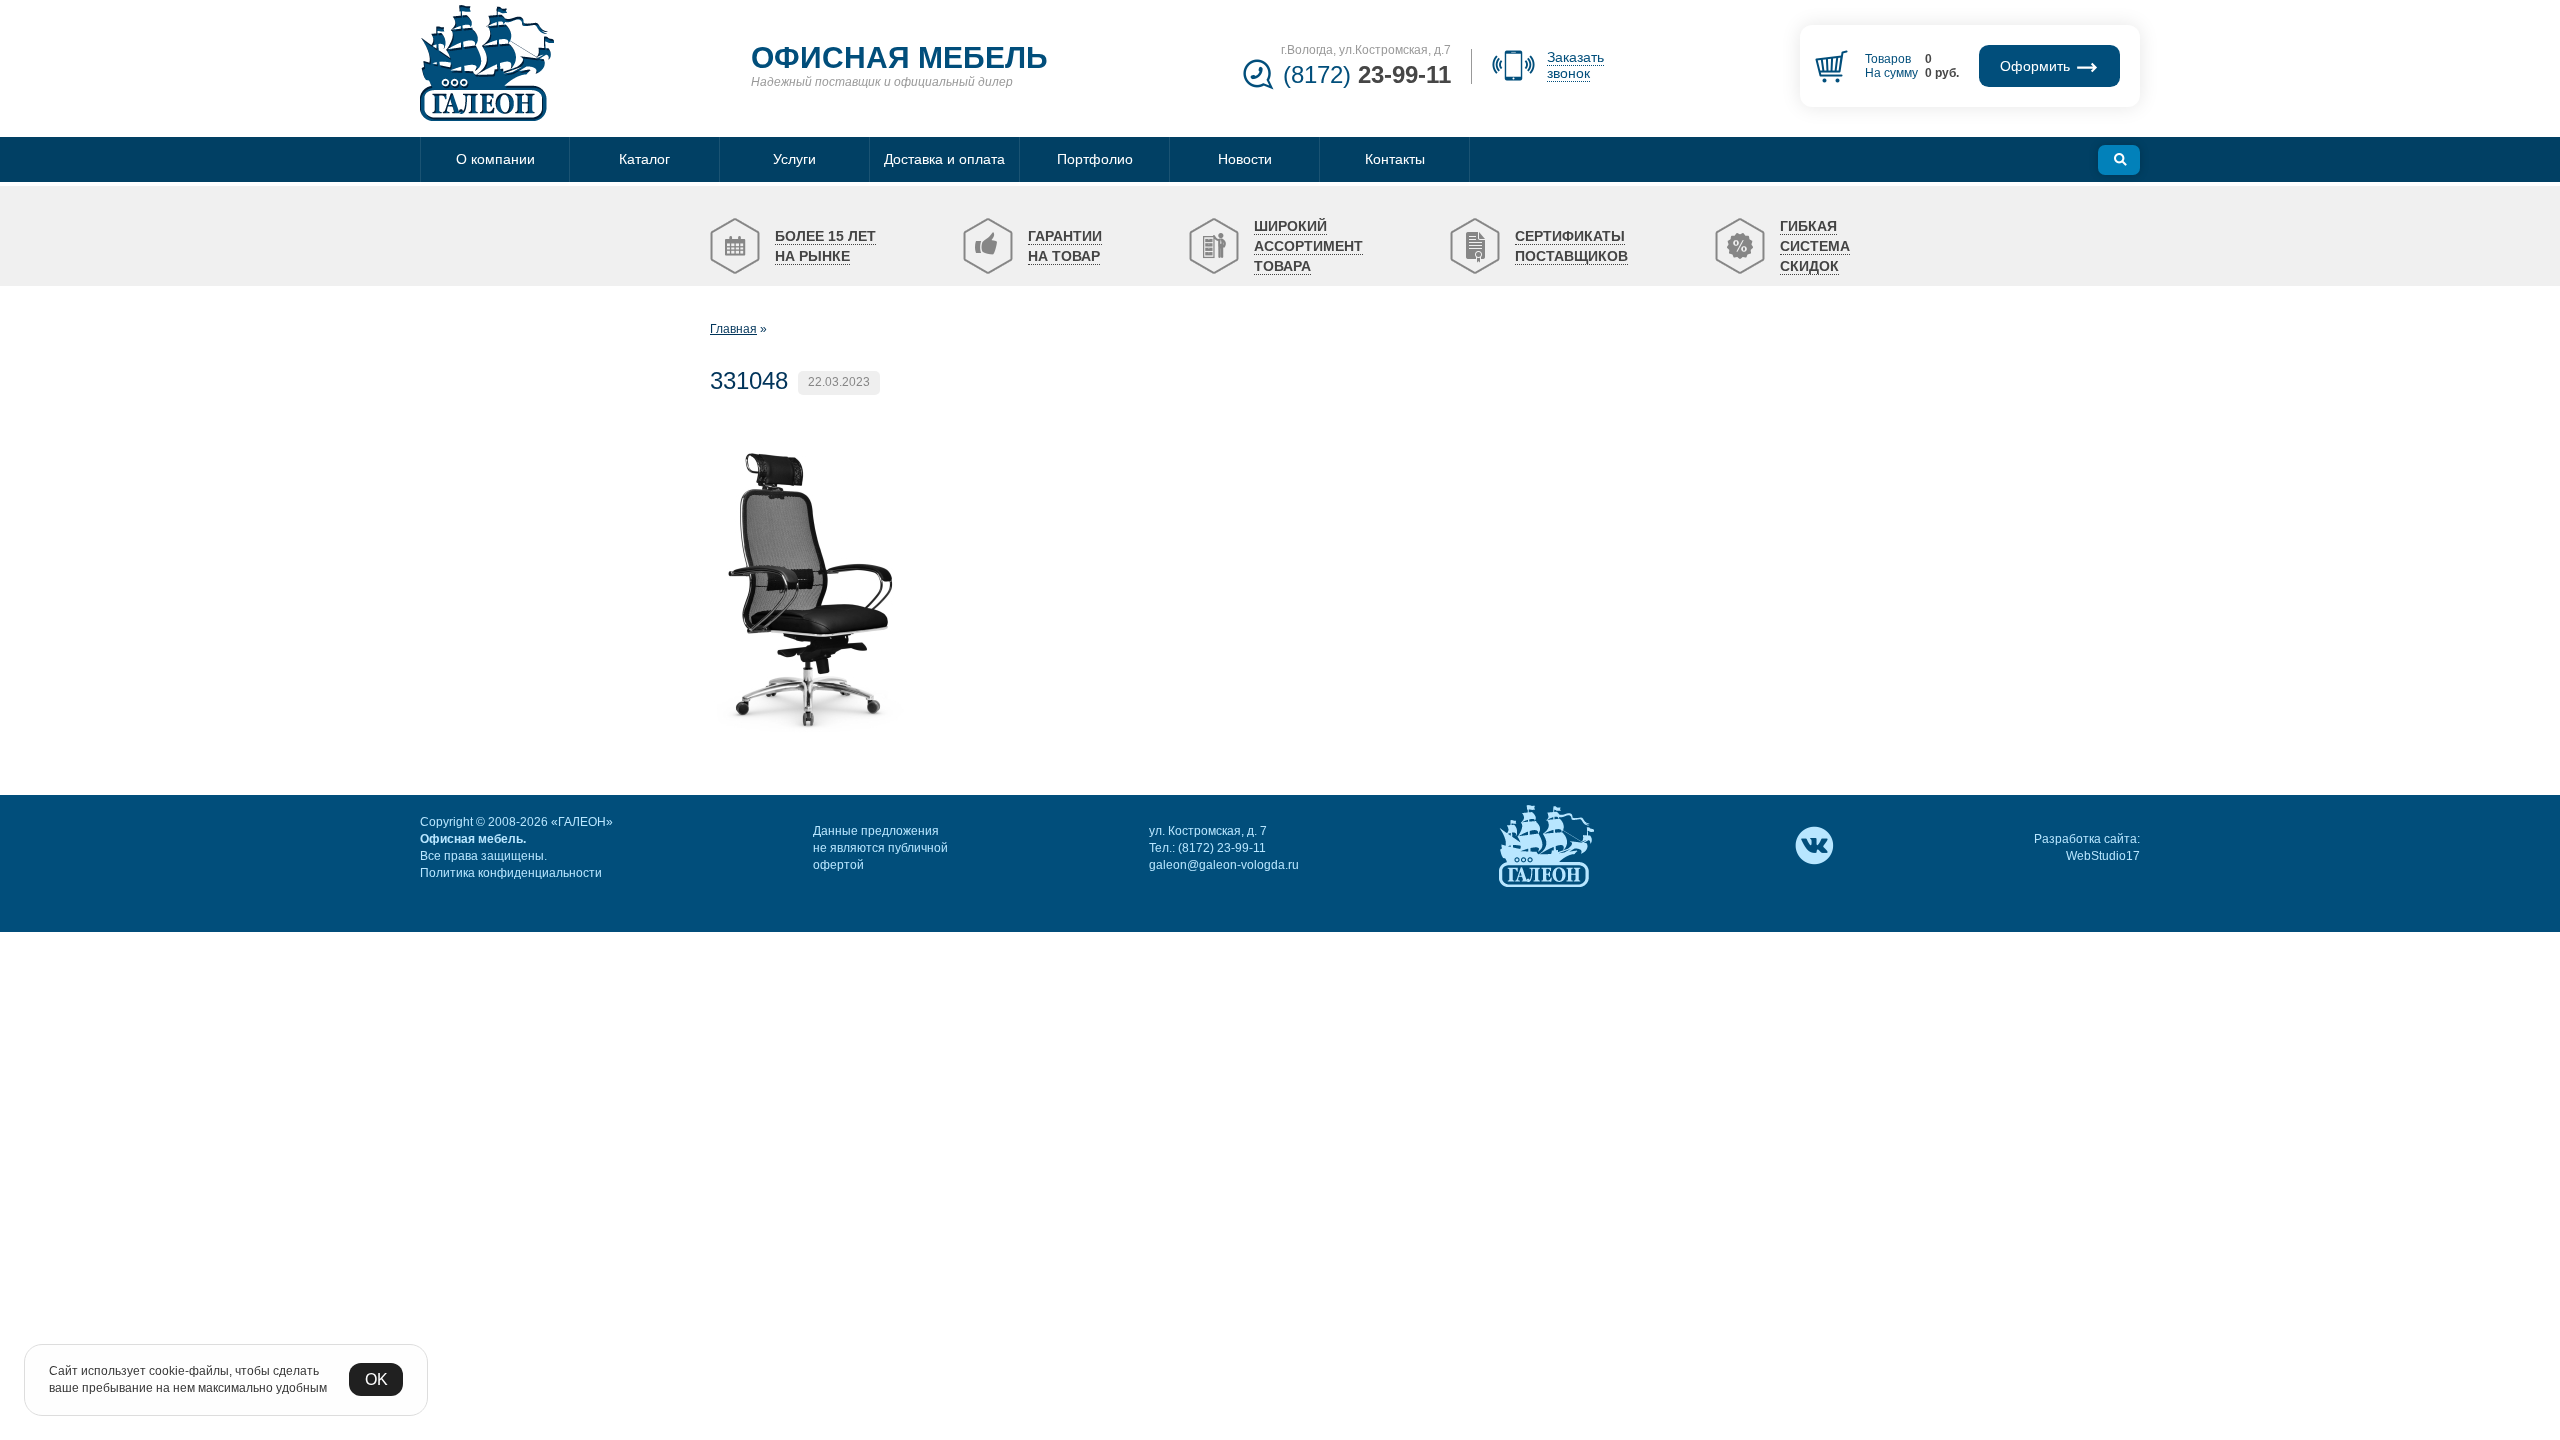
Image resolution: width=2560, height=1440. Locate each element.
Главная (733, 329)
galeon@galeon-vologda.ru (1224, 865)
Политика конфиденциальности (511, 873)
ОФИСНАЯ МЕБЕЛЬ (899, 57)
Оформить (2037, 66)
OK (376, 1379)
